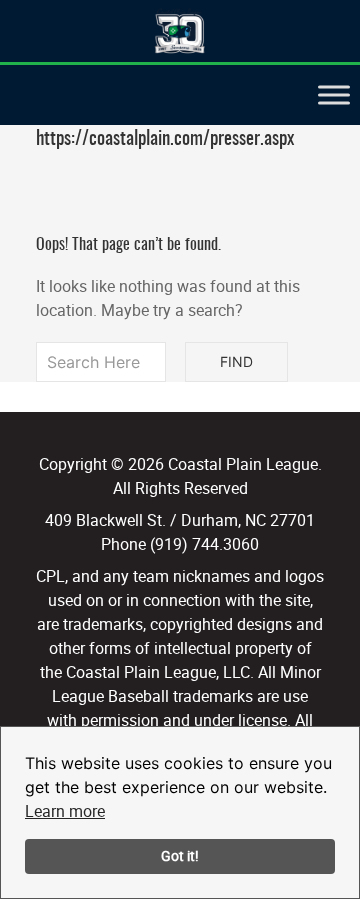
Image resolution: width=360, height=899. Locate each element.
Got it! (180, 855)
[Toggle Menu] (334, 94)
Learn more (65, 811)
